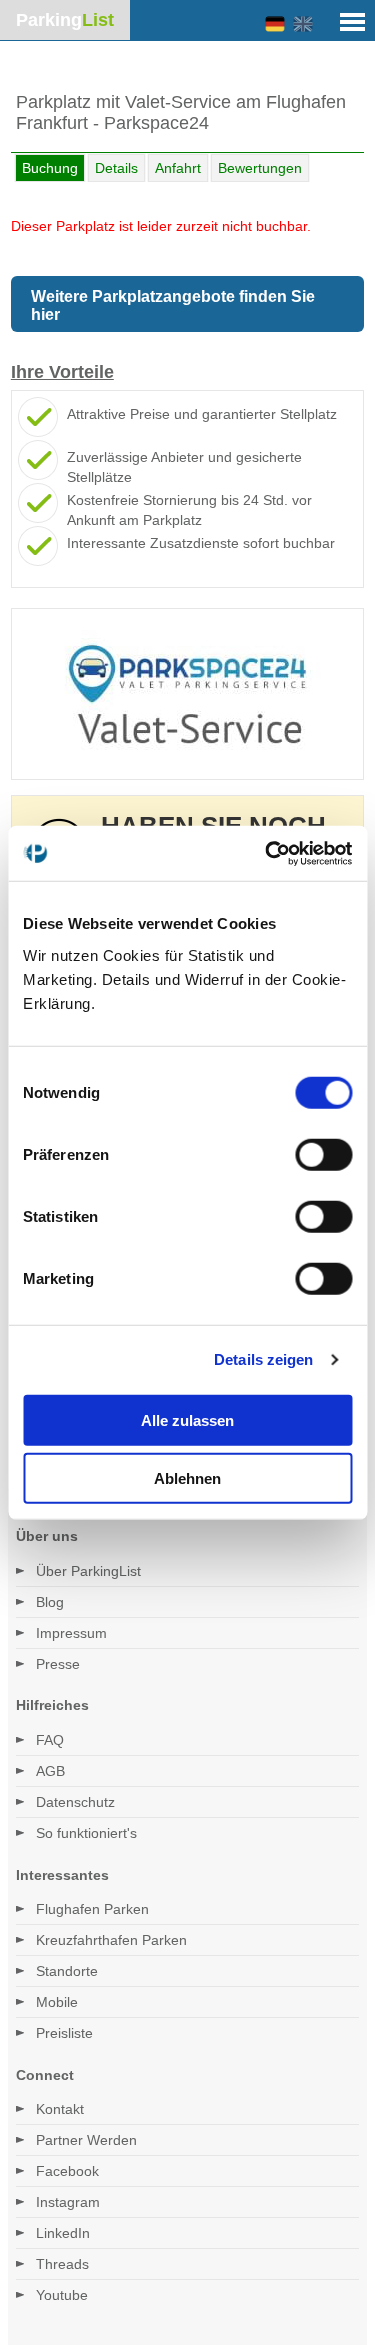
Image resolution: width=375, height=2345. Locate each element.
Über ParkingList (88, 1571)
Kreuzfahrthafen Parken (111, 1940)
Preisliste (64, 2033)
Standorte (67, 1971)
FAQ (50, 1740)
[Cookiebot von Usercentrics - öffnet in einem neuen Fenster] (267, 853)
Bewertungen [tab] (260, 168)
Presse (58, 1664)
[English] (303, 25)
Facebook (67, 2171)
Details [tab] (116, 168)
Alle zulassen (187, 1419)
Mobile (57, 2002)
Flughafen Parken (92, 1909)
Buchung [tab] (50, 168)
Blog (50, 1602)
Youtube (62, 2295)
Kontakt (60, 2109)
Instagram (68, 2202)
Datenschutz (75, 1802)
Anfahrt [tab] (178, 168)
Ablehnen (187, 1478)
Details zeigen (263, 1359)
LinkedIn (63, 2233)
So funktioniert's (86, 1833)
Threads (62, 2264)
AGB (50, 1771)
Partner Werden (86, 2140)
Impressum (71, 1633)
